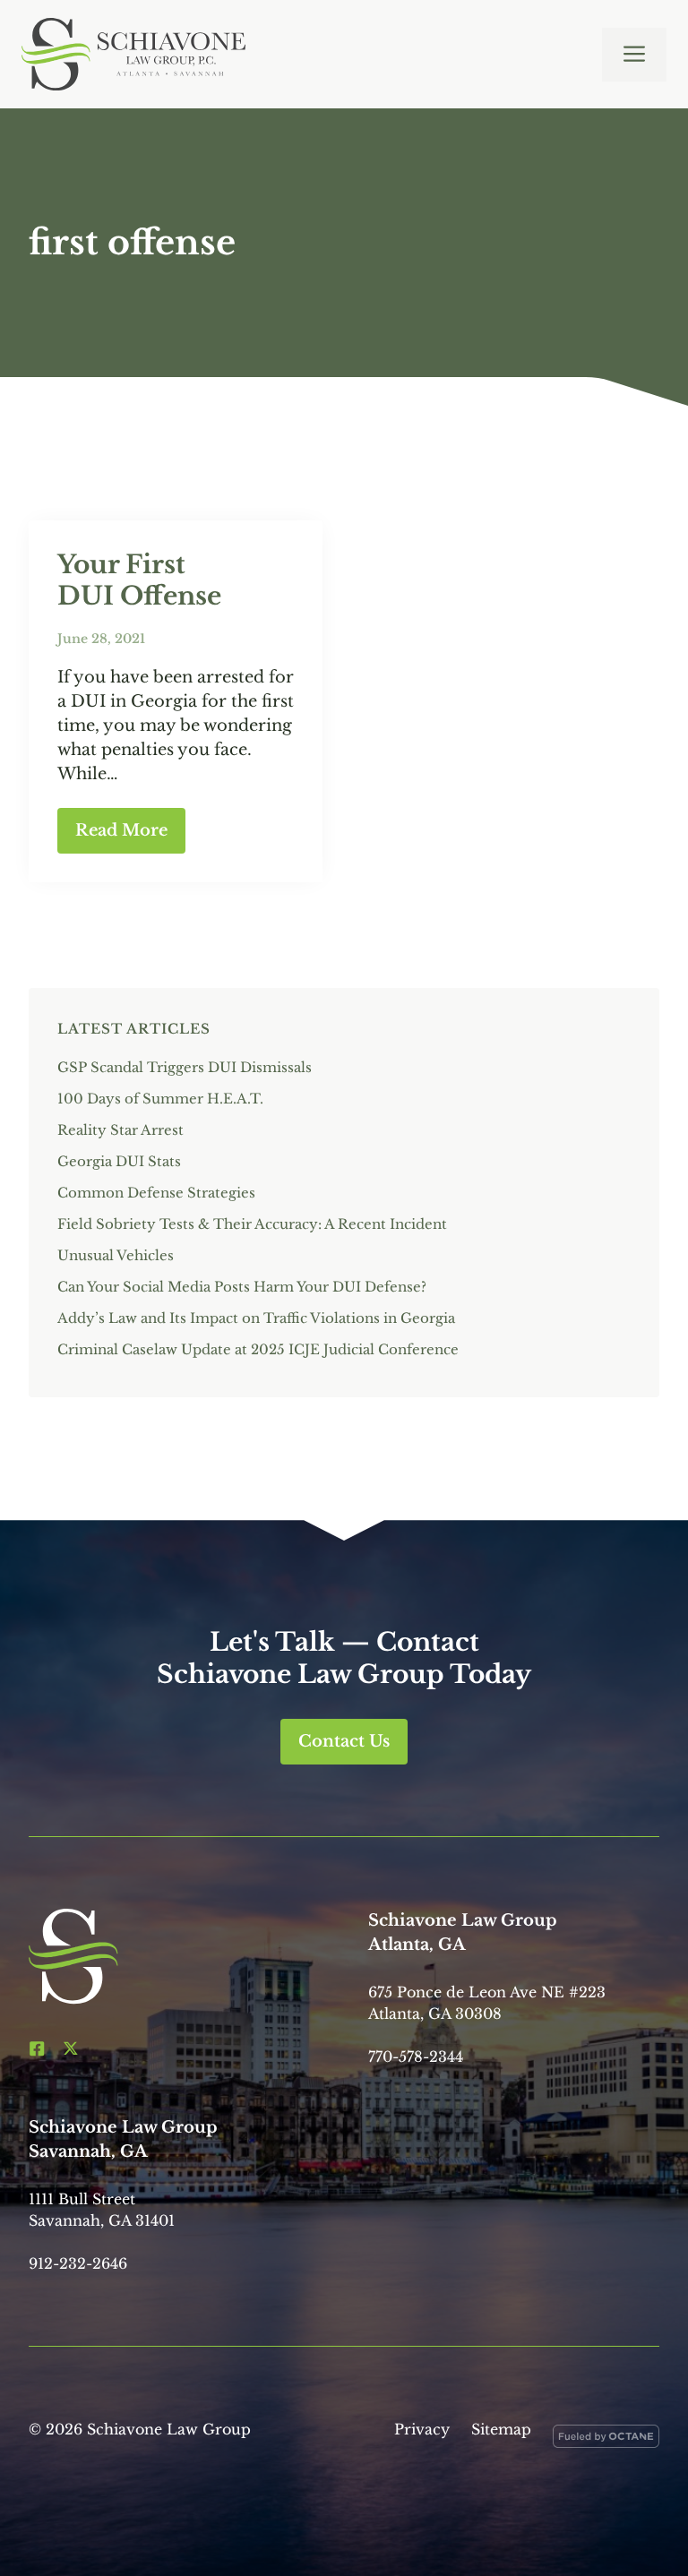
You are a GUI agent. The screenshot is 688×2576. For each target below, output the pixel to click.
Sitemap (501, 2429)
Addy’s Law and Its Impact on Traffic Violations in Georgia (256, 1318)
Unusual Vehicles (116, 1255)
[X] (71, 2048)
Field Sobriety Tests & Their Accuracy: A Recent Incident (252, 1224)
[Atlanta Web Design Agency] (606, 2440)
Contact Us (344, 1741)
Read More (121, 830)
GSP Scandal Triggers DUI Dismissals (185, 1067)
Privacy (422, 2429)
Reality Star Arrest (120, 1130)
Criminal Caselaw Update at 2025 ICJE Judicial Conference (258, 1349)
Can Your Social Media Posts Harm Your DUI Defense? (244, 1287)
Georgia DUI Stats (119, 1161)
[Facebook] (37, 2048)
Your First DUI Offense (139, 581)
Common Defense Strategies (156, 1193)
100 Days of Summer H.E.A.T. (160, 1099)
